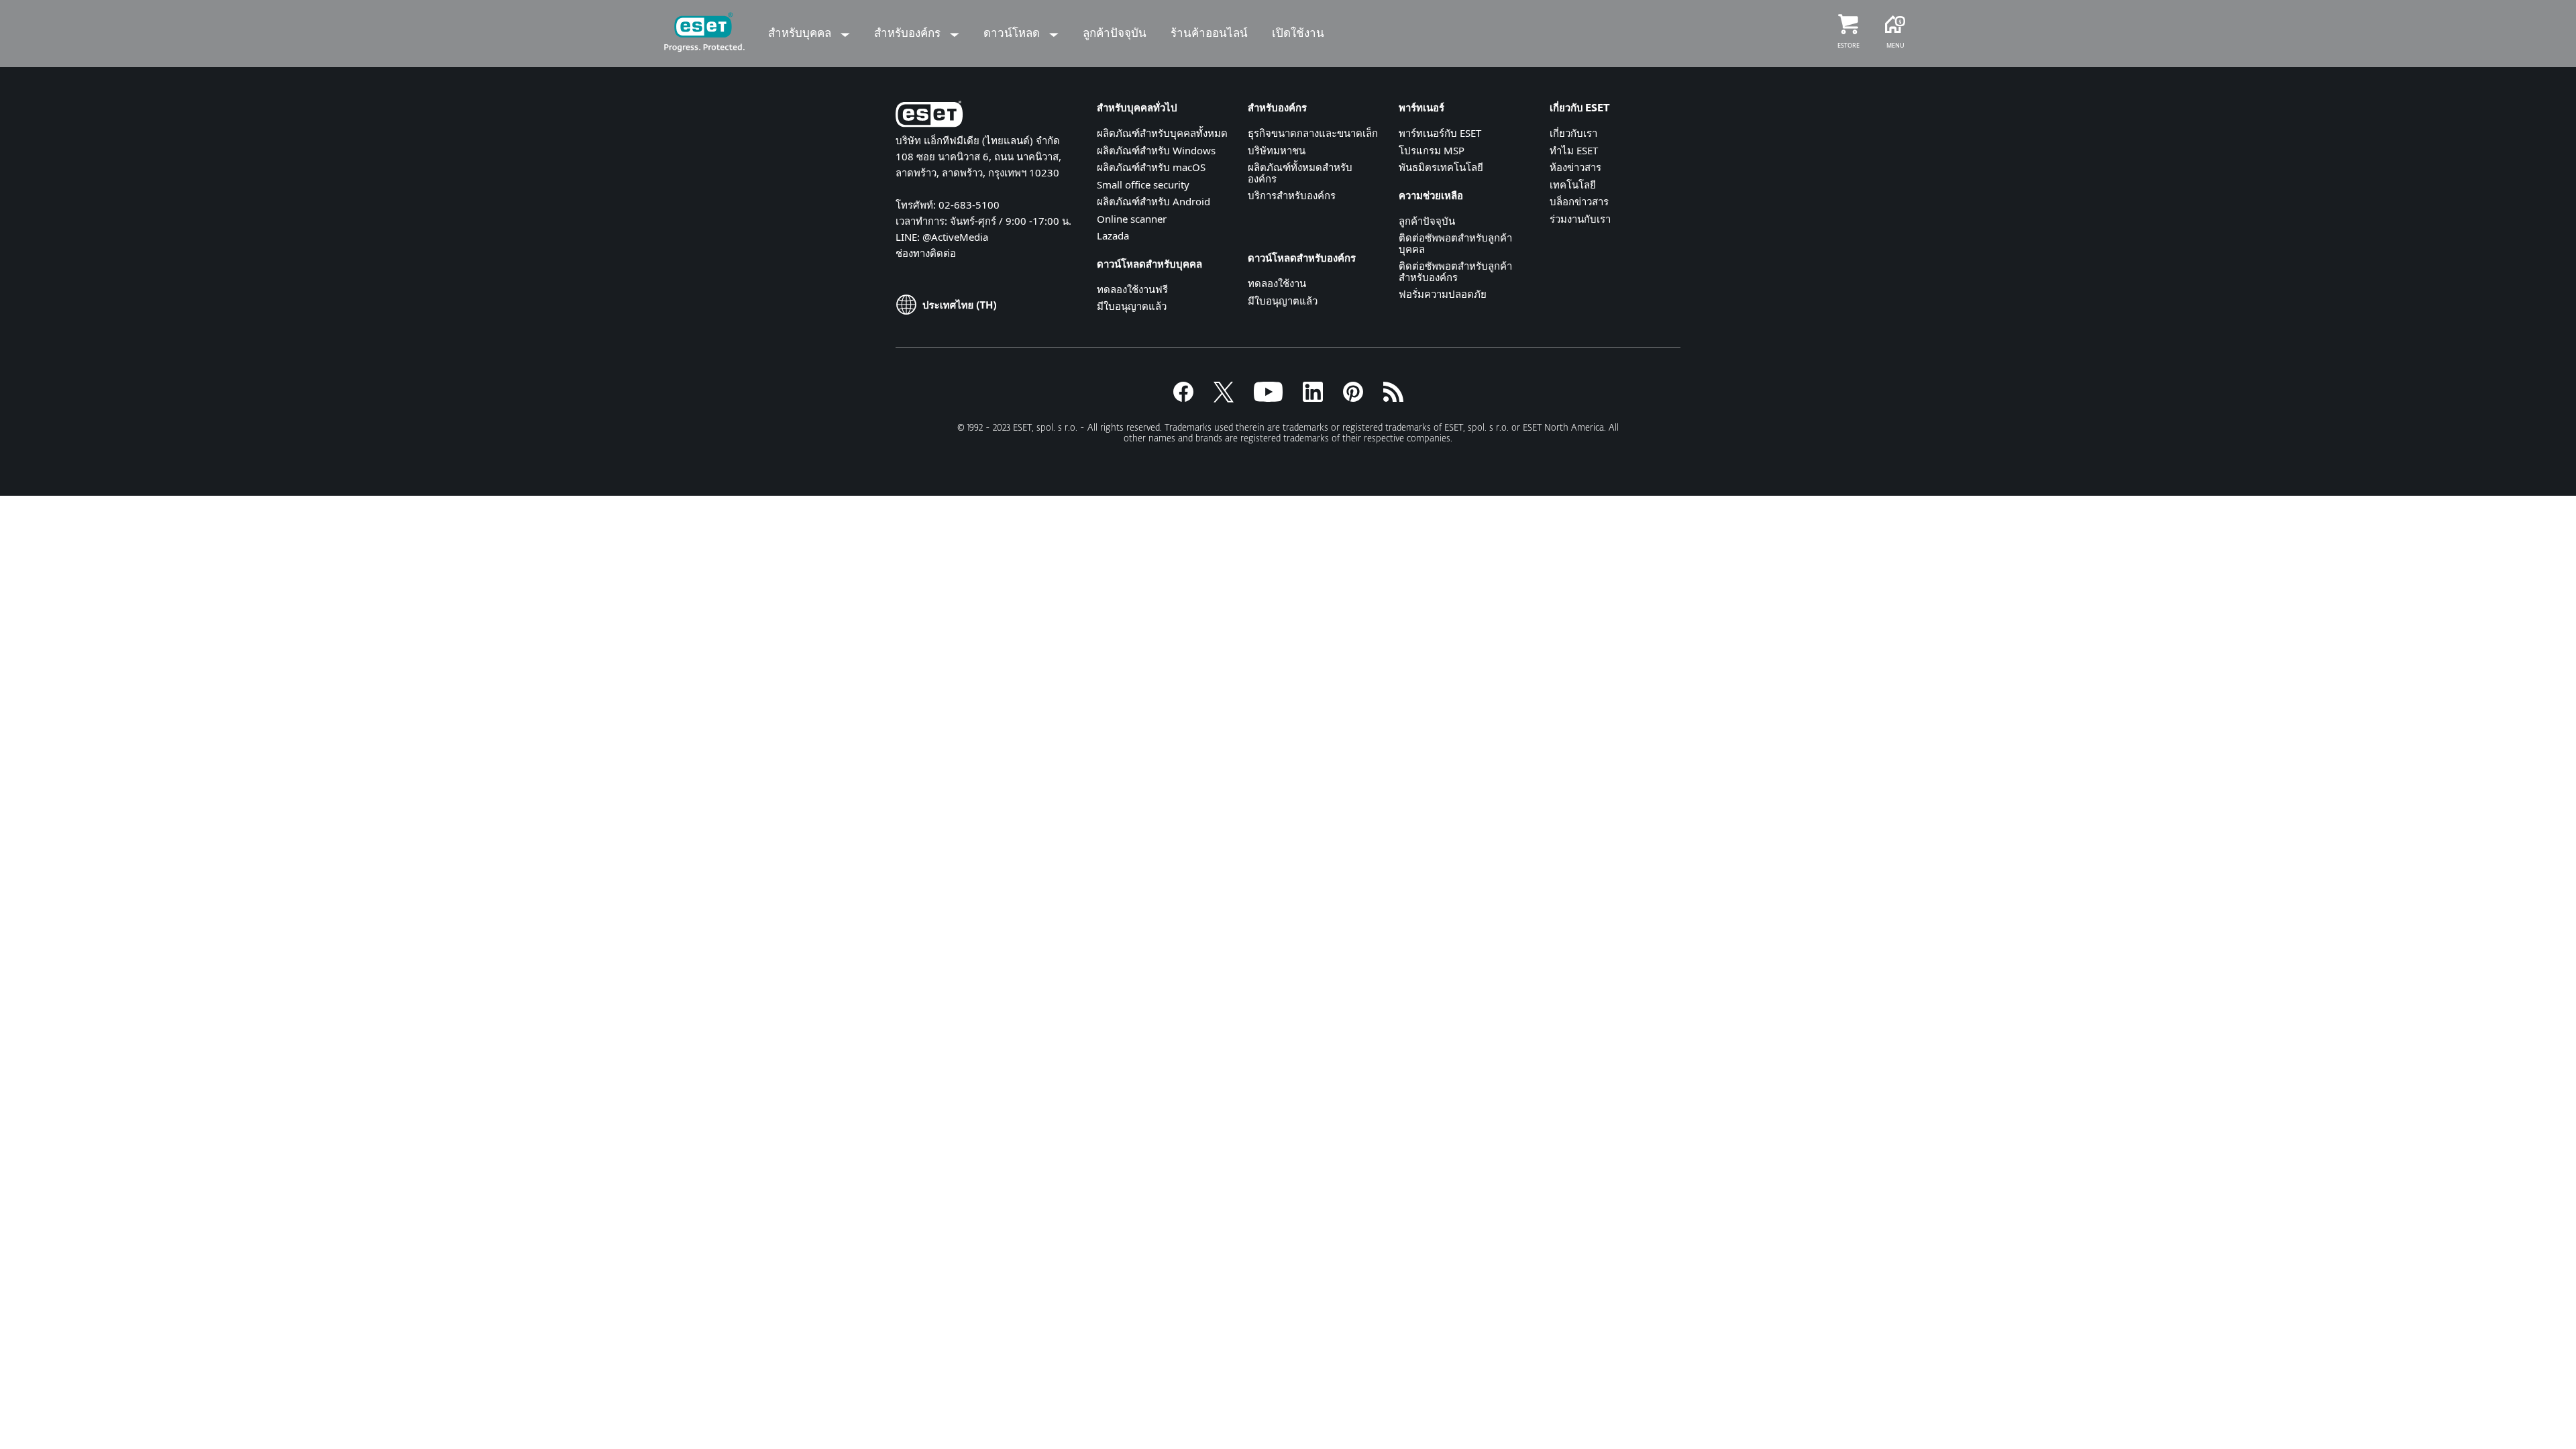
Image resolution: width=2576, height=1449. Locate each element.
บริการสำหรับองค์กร (1292, 195)
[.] (1268, 398)
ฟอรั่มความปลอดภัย (1443, 294)
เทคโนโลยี (1573, 184)
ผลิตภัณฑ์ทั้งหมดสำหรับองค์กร (1300, 173)
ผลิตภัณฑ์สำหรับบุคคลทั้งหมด (1162, 133)
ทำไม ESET (1574, 150)
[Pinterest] (1353, 398)
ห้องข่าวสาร (1575, 167)
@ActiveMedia (955, 237)
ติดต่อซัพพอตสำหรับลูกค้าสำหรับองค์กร (1455, 271)
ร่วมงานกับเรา (1580, 219)
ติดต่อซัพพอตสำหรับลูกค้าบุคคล (1455, 243)
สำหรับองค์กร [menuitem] (909, 33)
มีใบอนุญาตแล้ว (1132, 306)
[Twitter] (1224, 398)
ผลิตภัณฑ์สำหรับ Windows (1156, 150)
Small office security (1143, 184)
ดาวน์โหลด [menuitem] (1013, 33)
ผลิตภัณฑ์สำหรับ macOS (1151, 167)
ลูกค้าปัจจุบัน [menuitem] (1115, 33)
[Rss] (1393, 398)
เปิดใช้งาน (1298, 33)
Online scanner (1132, 219)
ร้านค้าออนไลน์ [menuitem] (1209, 33)
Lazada (1113, 235)
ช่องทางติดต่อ (926, 253)
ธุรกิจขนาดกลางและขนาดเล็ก (1313, 133)
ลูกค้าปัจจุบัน (1427, 221)
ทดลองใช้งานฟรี (1132, 289)
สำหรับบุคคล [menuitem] (801, 33)
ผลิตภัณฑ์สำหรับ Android (1153, 201)
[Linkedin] (1313, 398)
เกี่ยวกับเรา (1573, 133)
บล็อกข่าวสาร (1579, 201)
